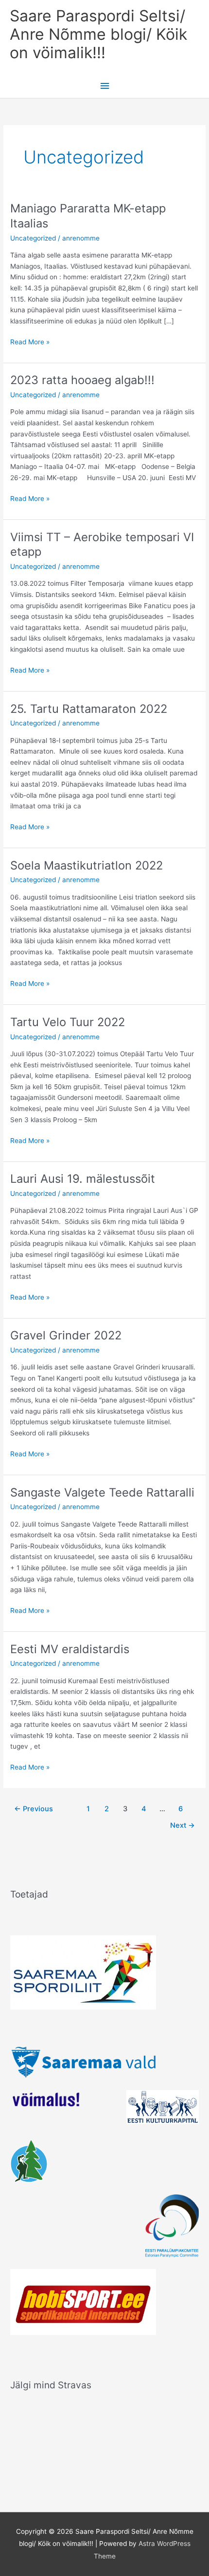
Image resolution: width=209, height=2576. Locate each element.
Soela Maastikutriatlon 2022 (87, 865)
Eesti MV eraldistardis (70, 1649)
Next (183, 1825)
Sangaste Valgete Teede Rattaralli (102, 1492)
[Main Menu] (104, 86)
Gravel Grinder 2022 (66, 1335)
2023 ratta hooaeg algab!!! (82, 380)
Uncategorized (33, 238)
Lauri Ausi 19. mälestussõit (83, 1179)
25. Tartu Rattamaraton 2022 (89, 709)
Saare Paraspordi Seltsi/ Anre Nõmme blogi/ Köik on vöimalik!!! (98, 34)
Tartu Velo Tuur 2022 (68, 1022)
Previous (34, 1809)
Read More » (30, 341)
